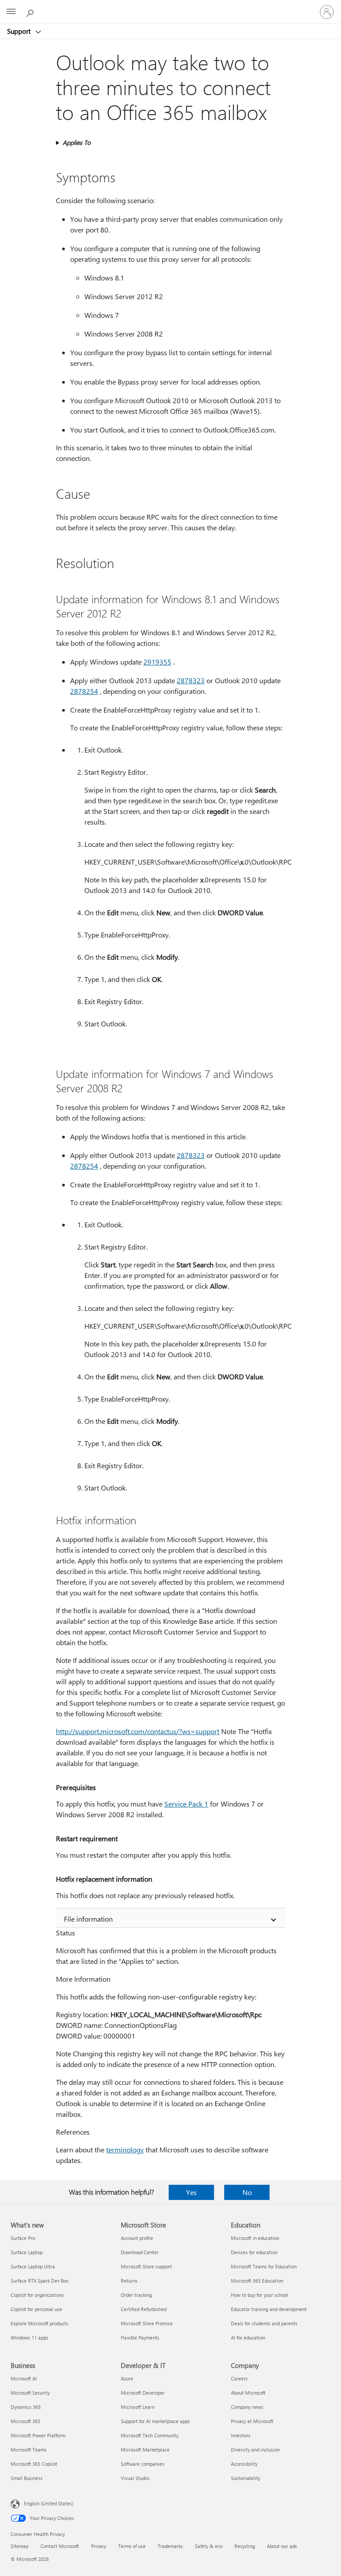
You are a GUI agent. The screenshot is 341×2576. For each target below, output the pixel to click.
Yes (191, 2192)
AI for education (248, 2338)
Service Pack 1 (186, 1804)
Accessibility (244, 2464)
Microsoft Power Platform (38, 2435)
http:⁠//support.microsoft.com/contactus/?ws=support (138, 1731)
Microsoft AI (24, 2378)
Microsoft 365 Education (257, 2281)
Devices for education (254, 2252)
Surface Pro (23, 2238)
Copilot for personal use (36, 2309)
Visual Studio (135, 2478)
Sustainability (246, 2478)
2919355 (157, 662)
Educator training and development (269, 2309)
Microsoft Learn (138, 2407)
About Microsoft (248, 2393)
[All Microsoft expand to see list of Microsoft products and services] (11, 12)
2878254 (84, 691)
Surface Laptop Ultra (33, 2266)
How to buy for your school (260, 2295)
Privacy (99, 2546)
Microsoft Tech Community (150, 2435)
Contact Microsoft (60, 2546)
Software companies (143, 2464)
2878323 (191, 680)
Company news (247, 2407)
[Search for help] (31, 12)
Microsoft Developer (143, 2393)
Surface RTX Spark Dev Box (40, 2281)
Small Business (27, 2478)
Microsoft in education (255, 2238)
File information (88, 1919)
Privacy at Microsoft (252, 2421)
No (247, 2192)
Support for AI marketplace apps (155, 2421)
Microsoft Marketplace (145, 2450)
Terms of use (132, 2546)
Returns (129, 2281)
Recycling (245, 2546)
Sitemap (20, 2546)
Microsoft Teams (29, 2450)
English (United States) (49, 2503)
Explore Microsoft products (40, 2323)
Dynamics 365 (26, 2407)
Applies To (77, 142)
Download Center (140, 2252)
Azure (127, 2378)
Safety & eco (209, 2546)
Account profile (137, 2238)
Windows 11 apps (30, 2338)
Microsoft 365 (26, 2421)
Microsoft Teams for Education (264, 2266)
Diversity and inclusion (255, 2450)
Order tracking (136, 2295)
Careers (239, 2378)
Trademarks (170, 2546)
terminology (125, 2149)
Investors (241, 2435)
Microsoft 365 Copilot (34, 2464)
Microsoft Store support (146, 2266)
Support (20, 31)
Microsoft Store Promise (147, 2323)
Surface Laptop (27, 2252)
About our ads (282, 2546)
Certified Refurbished (144, 2309)
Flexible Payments (140, 2338)
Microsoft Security (30, 2393)
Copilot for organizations (37, 2295)
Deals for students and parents (264, 2323)
